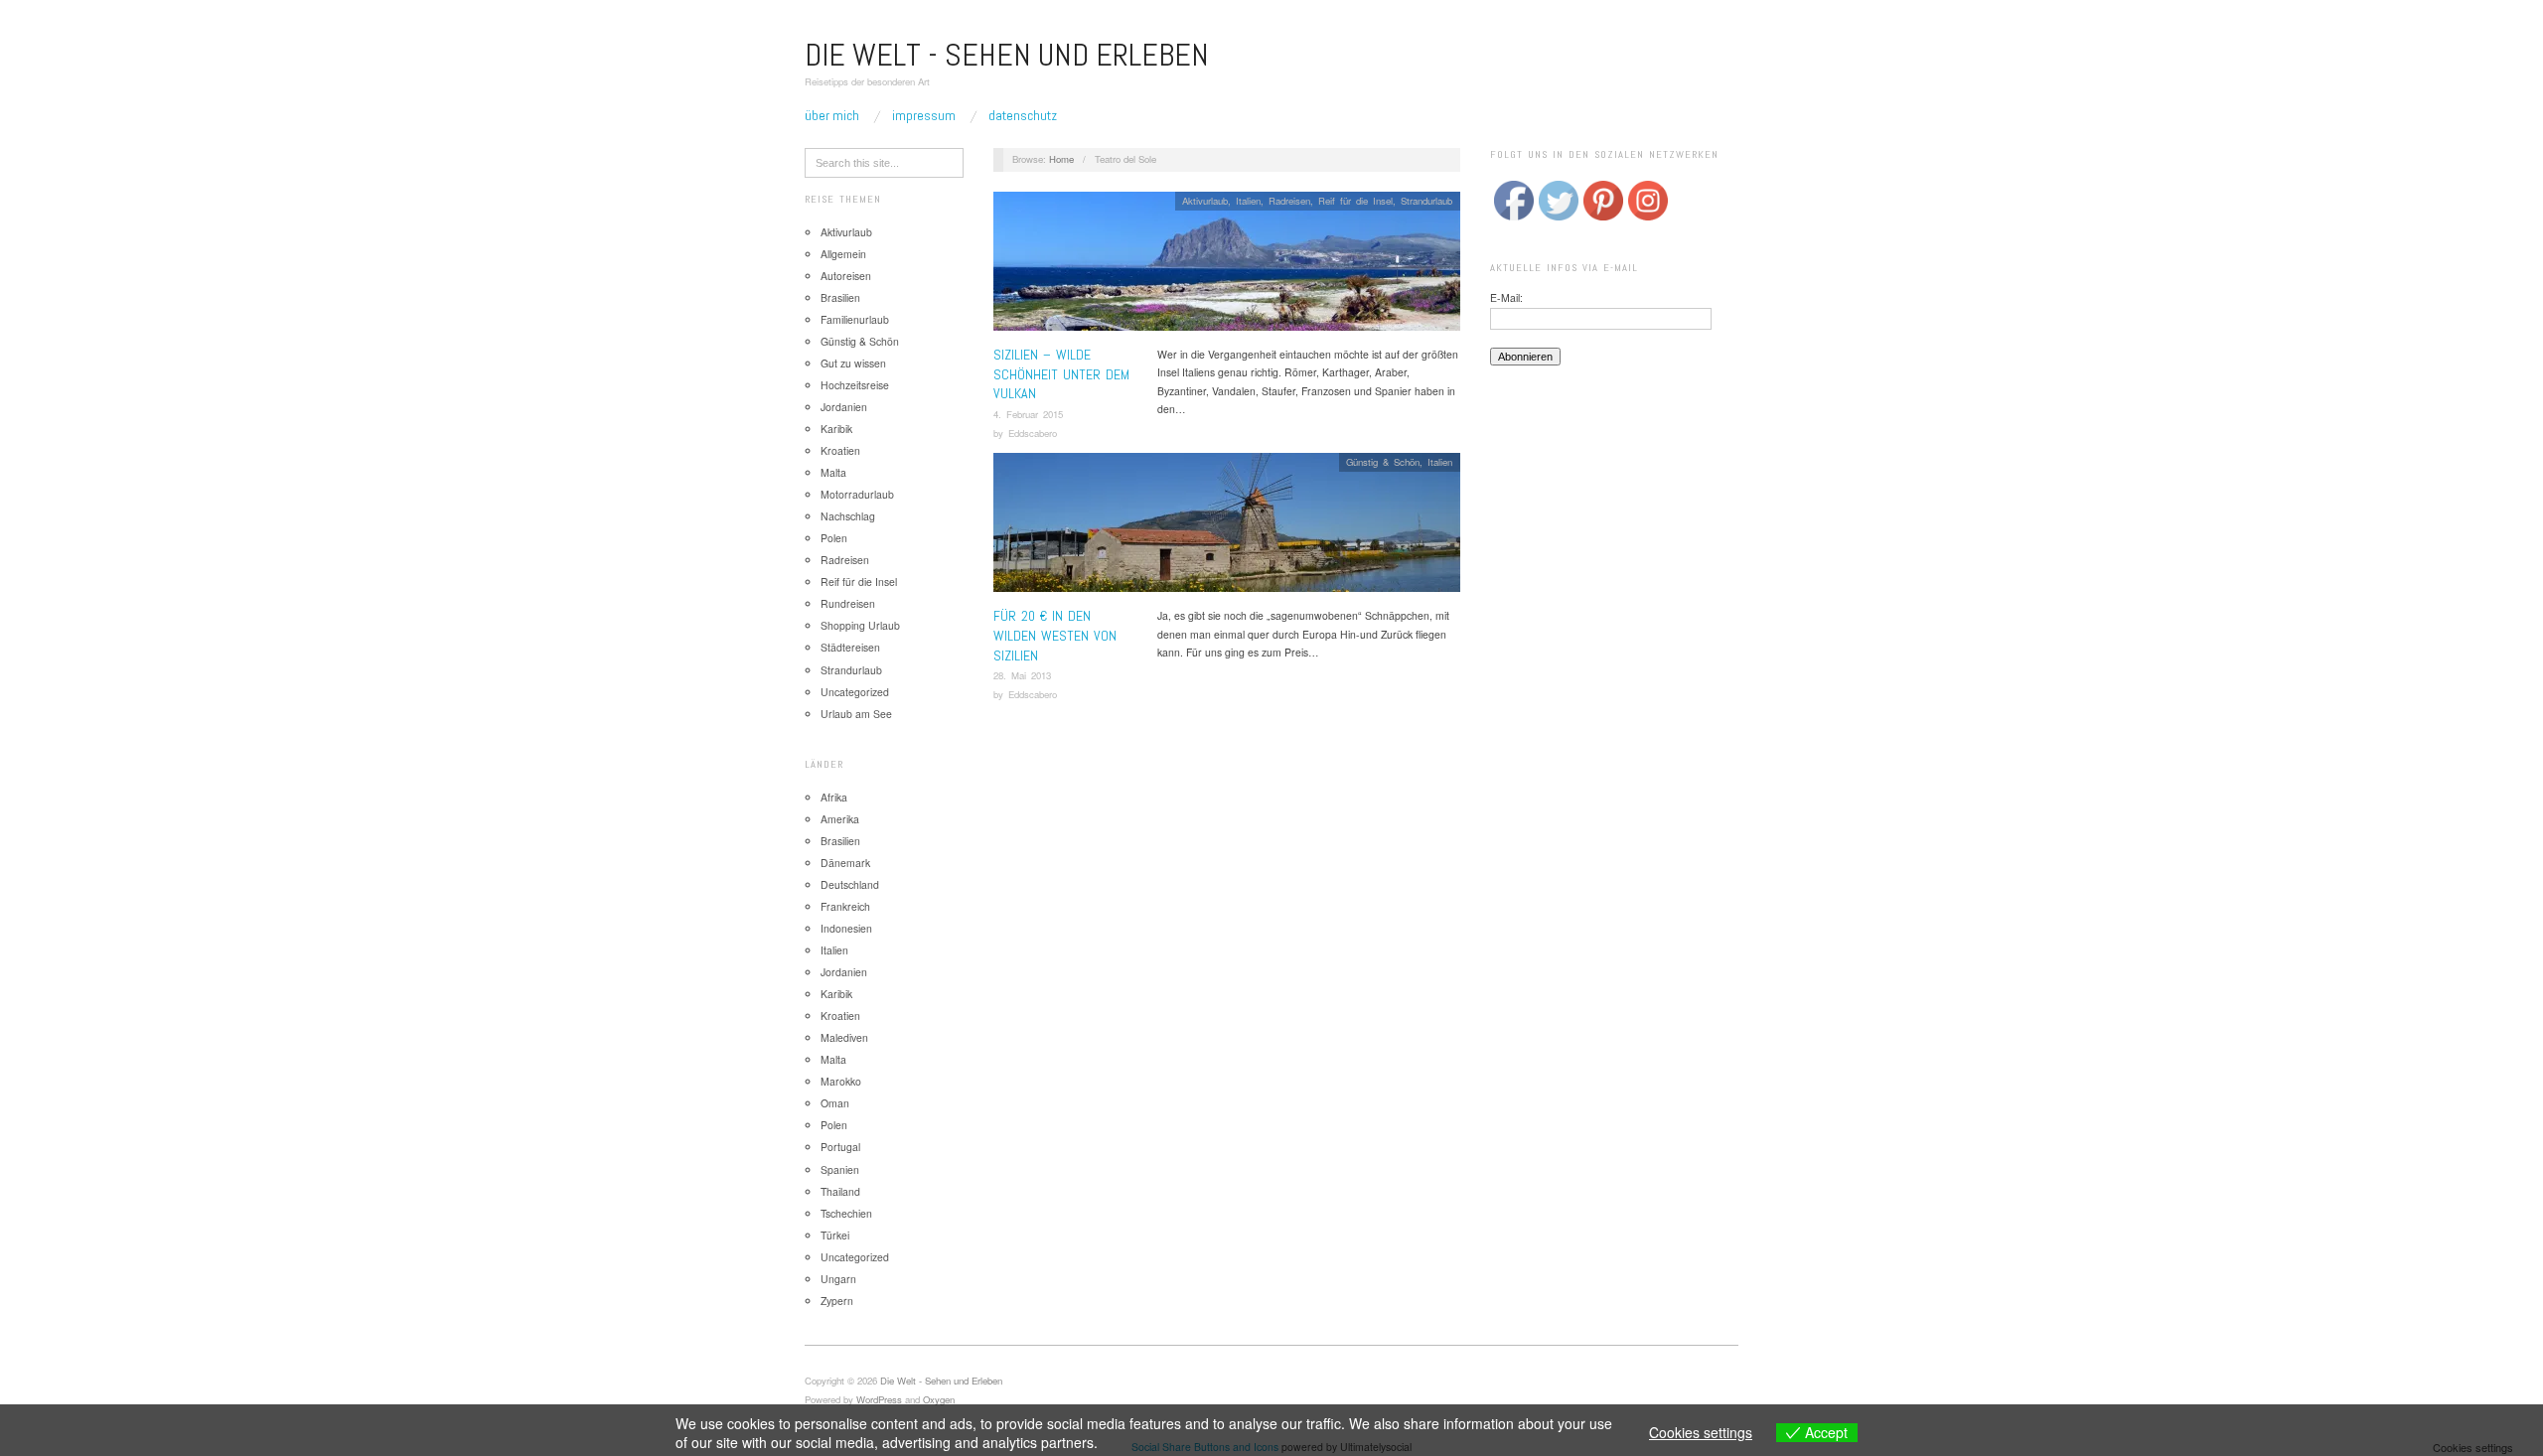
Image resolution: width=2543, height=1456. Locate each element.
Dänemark (845, 863)
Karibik (836, 429)
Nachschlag (848, 516)
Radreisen (845, 560)
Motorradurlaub (857, 494)
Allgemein (843, 254)
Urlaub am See (856, 714)
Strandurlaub (851, 670)
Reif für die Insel (859, 582)
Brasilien (840, 297)
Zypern (837, 1301)
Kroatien (840, 450)
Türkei (835, 1235)
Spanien (840, 1169)
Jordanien (844, 407)
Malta (833, 472)
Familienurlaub (855, 319)
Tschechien (846, 1213)
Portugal (840, 1147)
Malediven (844, 1037)
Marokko (841, 1081)
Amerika (840, 819)
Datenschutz (1023, 115)
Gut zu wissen (853, 363)
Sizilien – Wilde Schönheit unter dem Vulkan (1061, 374)
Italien (834, 950)
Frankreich (845, 906)
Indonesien (846, 928)
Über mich (832, 115)
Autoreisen (846, 276)
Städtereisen (850, 647)
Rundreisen (848, 603)
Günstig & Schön (860, 341)
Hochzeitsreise (855, 385)
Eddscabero (1033, 433)
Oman (835, 1103)
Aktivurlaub (846, 232)
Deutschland (850, 884)
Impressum (924, 115)
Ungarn (838, 1279)
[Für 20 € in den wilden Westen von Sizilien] (1227, 529)
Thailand (840, 1191)
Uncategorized (855, 692)
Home (1061, 159)
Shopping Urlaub (860, 625)
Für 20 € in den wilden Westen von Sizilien (1055, 635)
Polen (834, 538)
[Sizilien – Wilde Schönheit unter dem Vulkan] (1227, 267)
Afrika (834, 797)
